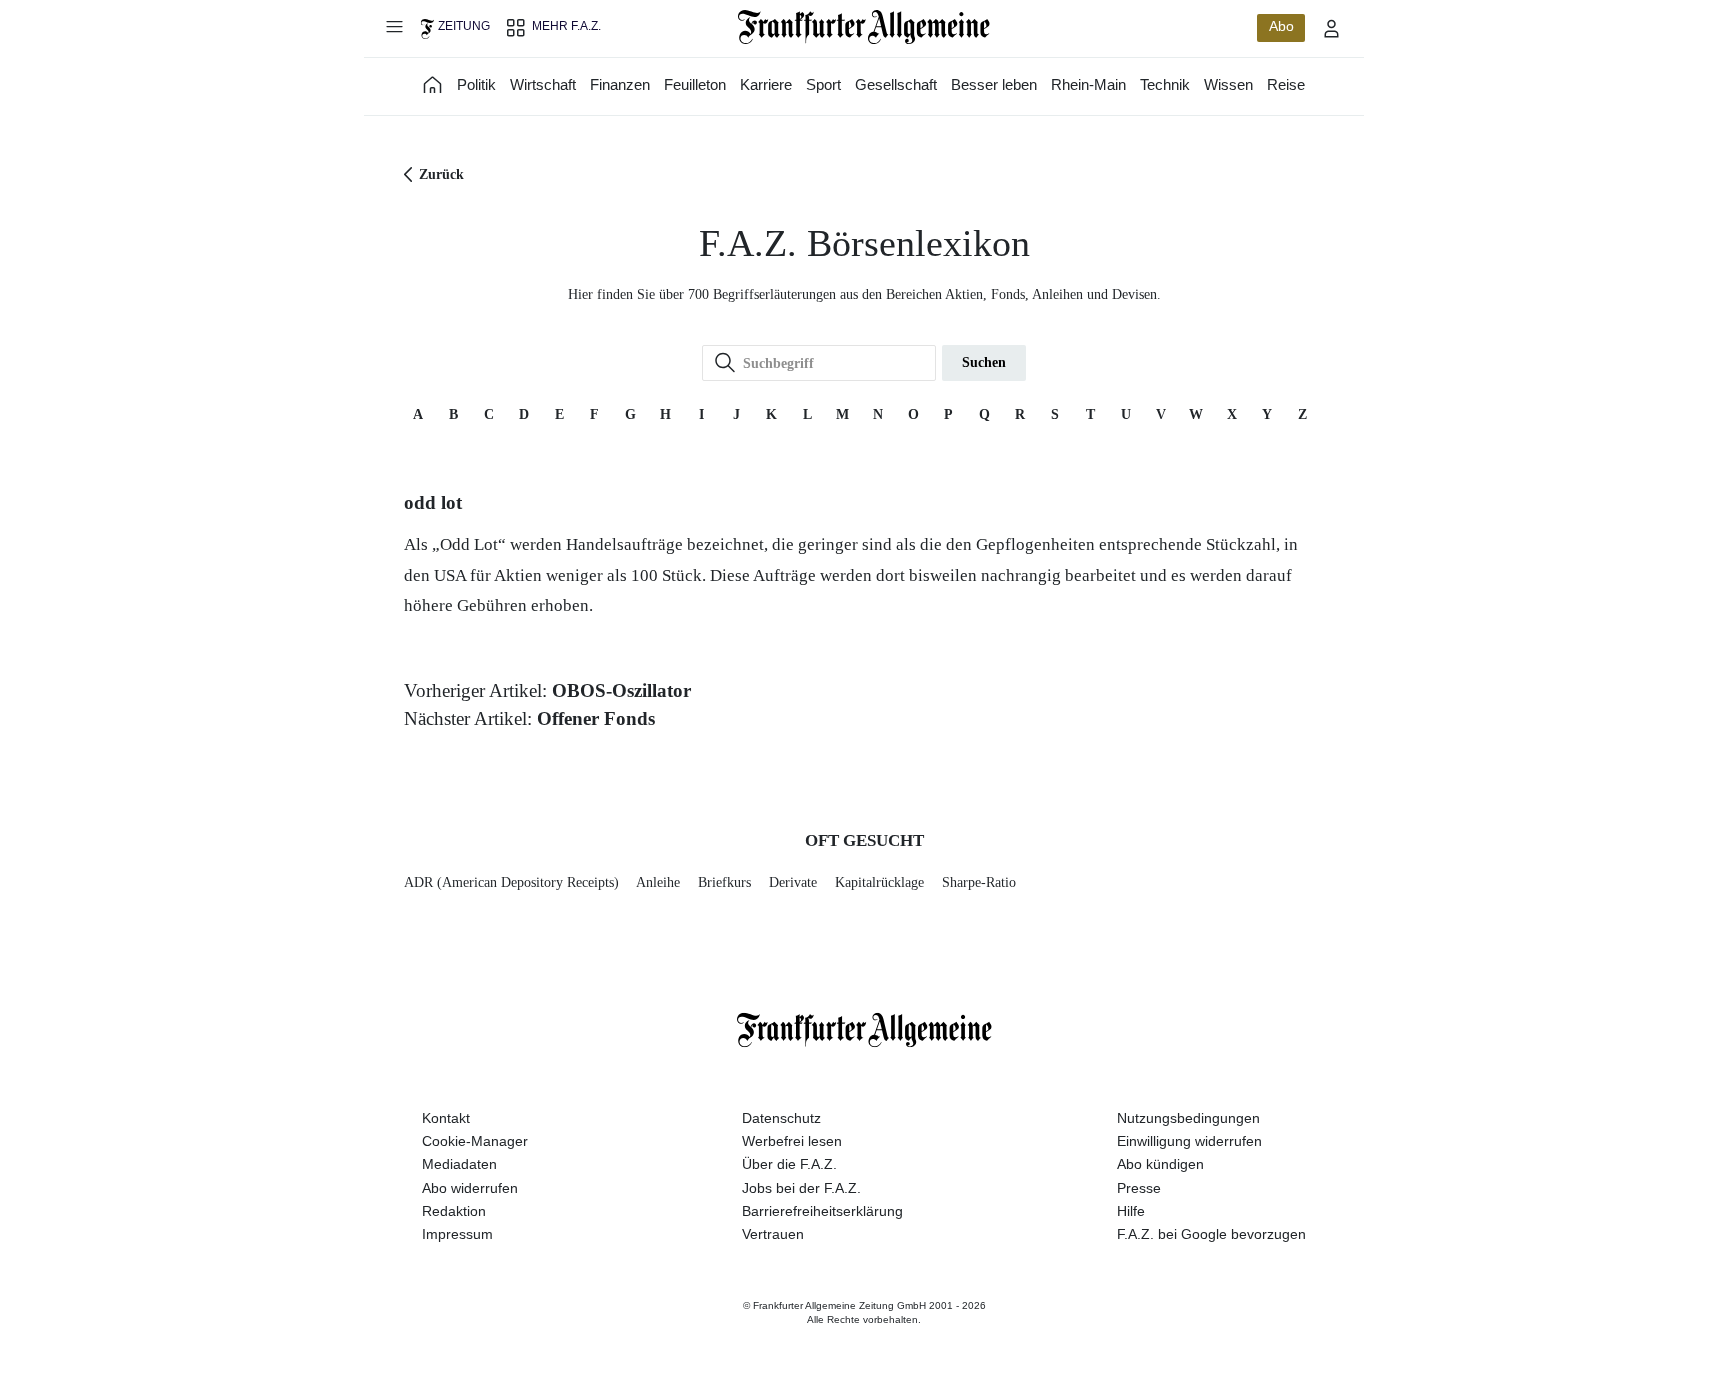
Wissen (1228, 84)
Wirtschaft (543, 84)
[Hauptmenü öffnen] (394, 26)
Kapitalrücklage (879, 882)
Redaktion (454, 1211)
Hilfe (1131, 1211)
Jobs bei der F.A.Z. (801, 1188)
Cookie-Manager (475, 1141)
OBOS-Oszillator (621, 690)
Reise (1286, 84)
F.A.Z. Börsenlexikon (864, 243)
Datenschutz (781, 1118)
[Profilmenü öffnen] (1332, 28)
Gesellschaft (896, 84)
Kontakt (446, 1118)
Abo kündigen (1160, 1164)
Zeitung (464, 26)
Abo (1281, 26)
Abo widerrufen (470, 1188)
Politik (476, 84)
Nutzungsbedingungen (1188, 1118)
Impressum (457, 1234)
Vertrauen (773, 1234)
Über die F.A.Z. (789, 1164)
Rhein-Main (1088, 84)
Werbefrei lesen (792, 1141)
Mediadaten (459, 1164)
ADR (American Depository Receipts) (511, 882)
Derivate (793, 882)
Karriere (766, 84)
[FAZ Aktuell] (433, 84)
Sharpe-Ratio (979, 882)
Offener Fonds (596, 718)
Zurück (441, 174)
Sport (823, 84)
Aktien (518, 575)
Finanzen (620, 84)
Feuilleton (695, 84)
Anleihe (658, 882)
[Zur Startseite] (864, 27)
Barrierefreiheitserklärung (822, 1211)
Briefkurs (724, 882)
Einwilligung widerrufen (1189, 1141)
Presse (1139, 1188)
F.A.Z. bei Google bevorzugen (1211, 1234)
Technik (1165, 84)
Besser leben (994, 84)
